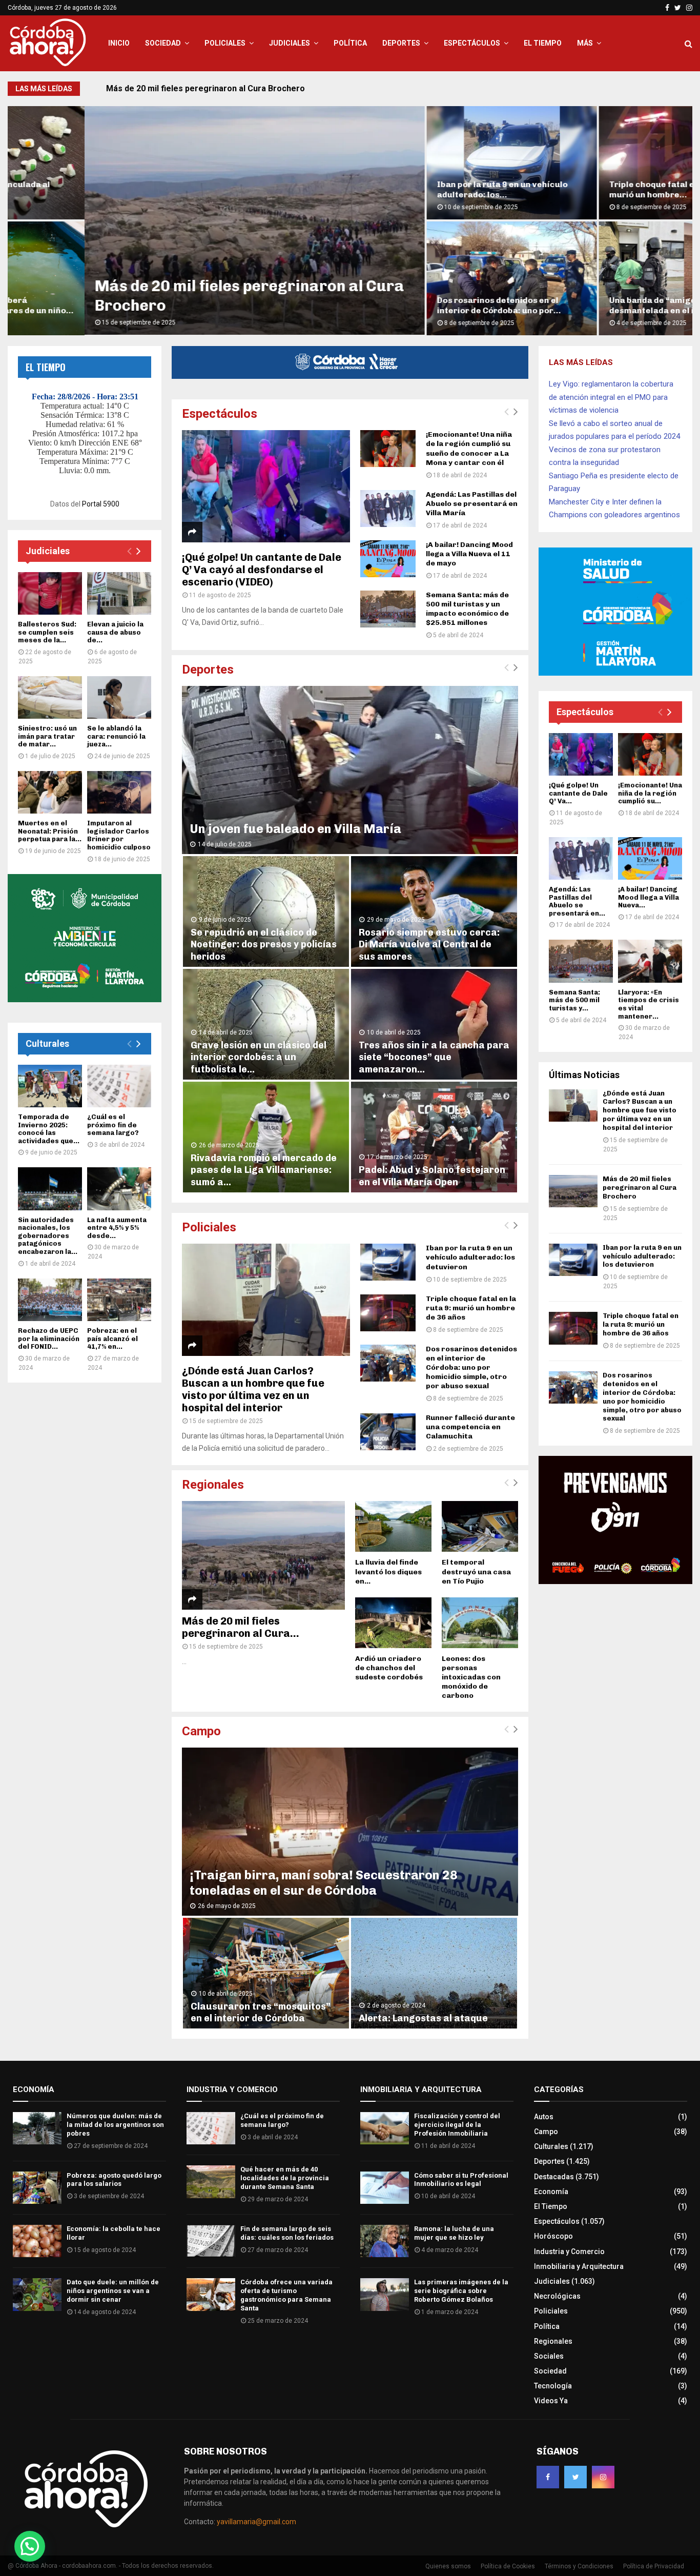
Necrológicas (557, 2296)
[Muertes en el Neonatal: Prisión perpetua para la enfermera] (50, 792)
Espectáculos (472, 43)
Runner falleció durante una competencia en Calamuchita (470, 1427)
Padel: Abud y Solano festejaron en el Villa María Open (432, 1176)
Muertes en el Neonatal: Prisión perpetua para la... (50, 831)
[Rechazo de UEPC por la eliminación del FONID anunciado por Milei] (50, 1300)
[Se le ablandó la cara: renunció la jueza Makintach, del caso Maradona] (119, 697)
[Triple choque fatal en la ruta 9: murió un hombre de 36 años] (388, 1313)
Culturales (47, 1043)
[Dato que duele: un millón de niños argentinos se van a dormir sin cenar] (37, 2294)
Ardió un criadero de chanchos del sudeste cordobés (389, 1668)
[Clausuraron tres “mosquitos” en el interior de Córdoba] (266, 1973)
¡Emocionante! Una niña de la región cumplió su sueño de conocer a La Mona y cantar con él (469, 448)
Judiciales (290, 43)
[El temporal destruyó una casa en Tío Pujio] (480, 1526)
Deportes (401, 43)
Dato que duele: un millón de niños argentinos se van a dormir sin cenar (113, 2291)
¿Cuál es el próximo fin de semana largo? (113, 1125)
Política (350, 43)
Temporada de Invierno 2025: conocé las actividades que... (49, 1129)
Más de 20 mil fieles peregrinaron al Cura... (241, 1627)
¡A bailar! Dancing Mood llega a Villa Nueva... (648, 897)
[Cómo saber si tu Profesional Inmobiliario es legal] (385, 2188)
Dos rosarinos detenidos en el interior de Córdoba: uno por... (422, 305)
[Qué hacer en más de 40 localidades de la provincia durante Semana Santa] (211, 2182)
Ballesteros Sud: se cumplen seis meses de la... (47, 632)
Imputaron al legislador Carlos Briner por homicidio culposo (119, 835)
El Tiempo (543, 43)
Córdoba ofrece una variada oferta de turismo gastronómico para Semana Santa (286, 2295)
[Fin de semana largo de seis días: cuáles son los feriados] (211, 2241)
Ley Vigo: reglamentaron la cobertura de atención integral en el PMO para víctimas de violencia (611, 397)
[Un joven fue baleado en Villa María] (350, 770)
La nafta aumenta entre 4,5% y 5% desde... (117, 1228)
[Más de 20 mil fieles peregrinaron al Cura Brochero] (263, 1555)
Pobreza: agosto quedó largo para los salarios (114, 2180)
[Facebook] (548, 2477)
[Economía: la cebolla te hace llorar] (37, 2241)
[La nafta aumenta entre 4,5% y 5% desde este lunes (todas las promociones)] (119, 1189)
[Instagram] (603, 2477)
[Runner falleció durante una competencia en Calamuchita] (388, 1432)
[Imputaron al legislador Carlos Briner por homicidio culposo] (119, 792)
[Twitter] (575, 2477)
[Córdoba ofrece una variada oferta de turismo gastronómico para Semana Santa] (211, 2294)
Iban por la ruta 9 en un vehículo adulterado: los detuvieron (220, 88)
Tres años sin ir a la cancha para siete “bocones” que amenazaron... (434, 1057)
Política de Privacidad (654, 2566)
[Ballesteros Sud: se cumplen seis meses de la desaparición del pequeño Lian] (50, 593)
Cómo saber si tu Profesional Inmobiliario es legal (461, 2180)
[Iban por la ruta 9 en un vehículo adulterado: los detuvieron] (388, 1262)
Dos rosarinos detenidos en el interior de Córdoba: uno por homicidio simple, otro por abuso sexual (471, 1367)
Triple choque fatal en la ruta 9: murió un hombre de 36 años (471, 1308)
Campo (201, 1731)
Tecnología (553, 2386)
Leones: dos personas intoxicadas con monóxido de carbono (471, 1677)
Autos (544, 2117)
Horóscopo (553, 2236)
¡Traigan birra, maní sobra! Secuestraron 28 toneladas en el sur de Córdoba (324, 1883)
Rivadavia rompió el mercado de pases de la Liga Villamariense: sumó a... (264, 1170)
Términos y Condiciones (579, 2566)
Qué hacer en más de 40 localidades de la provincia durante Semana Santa (285, 2178)
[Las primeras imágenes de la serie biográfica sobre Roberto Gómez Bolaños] (385, 2294)
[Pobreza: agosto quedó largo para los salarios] (37, 2188)
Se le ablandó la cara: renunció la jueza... (116, 736)
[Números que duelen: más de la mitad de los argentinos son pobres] (37, 2128)
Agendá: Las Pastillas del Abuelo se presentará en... (577, 901)
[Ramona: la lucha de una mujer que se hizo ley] (385, 2241)
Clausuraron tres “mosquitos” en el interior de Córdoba (261, 2012)
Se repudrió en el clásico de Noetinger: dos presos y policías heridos (264, 945)
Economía (551, 2192)
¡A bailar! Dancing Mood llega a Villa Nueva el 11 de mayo (469, 554)
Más (585, 43)
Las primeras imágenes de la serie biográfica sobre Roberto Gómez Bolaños (461, 2291)
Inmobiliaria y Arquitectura (579, 2266)
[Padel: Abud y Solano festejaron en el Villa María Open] (434, 1137)
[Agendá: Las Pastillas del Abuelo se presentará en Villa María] (388, 509)
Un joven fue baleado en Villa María (295, 829)
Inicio (119, 43)
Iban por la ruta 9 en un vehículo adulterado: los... (426, 189)
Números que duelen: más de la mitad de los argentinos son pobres (115, 2125)
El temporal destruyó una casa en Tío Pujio (476, 1571)
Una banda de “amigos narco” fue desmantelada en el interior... (601, 305)
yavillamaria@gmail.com (256, 2522)
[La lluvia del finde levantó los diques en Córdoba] (393, 1526)
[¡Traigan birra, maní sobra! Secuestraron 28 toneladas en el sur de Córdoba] (350, 1832)
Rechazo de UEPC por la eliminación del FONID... (49, 1338)
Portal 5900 (101, 504)
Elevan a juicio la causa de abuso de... (115, 632)
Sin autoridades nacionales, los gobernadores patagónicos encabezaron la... (48, 1236)
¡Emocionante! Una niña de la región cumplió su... (650, 793)
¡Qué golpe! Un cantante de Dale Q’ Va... (578, 793)
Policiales (225, 43)
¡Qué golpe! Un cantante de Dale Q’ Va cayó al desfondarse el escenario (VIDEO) (262, 570)
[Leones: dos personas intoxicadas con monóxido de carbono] (480, 1623)
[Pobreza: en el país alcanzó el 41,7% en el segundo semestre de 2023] (119, 1300)
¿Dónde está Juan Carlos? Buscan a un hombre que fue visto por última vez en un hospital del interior (253, 1389)
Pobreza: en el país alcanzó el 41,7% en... (112, 1338)
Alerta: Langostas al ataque (423, 2018)
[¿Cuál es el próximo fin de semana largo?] (119, 1086)
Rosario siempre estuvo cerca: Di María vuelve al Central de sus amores (429, 945)
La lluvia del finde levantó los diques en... (388, 1571)
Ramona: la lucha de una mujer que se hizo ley (454, 2233)
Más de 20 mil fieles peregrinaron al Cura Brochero (640, 1188)
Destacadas (554, 2177)
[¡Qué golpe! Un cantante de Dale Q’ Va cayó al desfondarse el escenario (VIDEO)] (266, 486)
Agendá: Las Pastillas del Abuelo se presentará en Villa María (472, 504)
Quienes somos (448, 2566)
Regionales (213, 1485)
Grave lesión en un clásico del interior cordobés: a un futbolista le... (259, 1057)
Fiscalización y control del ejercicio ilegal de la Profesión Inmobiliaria (457, 2125)
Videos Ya (551, 2401)
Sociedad (163, 43)
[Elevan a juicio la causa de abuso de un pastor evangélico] (119, 593)
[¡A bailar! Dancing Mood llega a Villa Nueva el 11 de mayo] (388, 559)
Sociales (549, 2356)
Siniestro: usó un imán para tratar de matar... (47, 736)
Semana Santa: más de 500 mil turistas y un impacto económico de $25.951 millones (467, 609)
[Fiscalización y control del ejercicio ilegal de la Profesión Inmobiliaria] (385, 2128)
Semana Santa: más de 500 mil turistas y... (574, 1000)
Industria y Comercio (569, 2252)
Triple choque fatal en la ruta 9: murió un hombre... (596, 189)
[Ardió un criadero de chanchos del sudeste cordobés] (393, 1623)
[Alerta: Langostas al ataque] (434, 1973)
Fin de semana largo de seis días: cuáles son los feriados (287, 2233)
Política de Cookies (508, 2566)
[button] (30, 2546)
